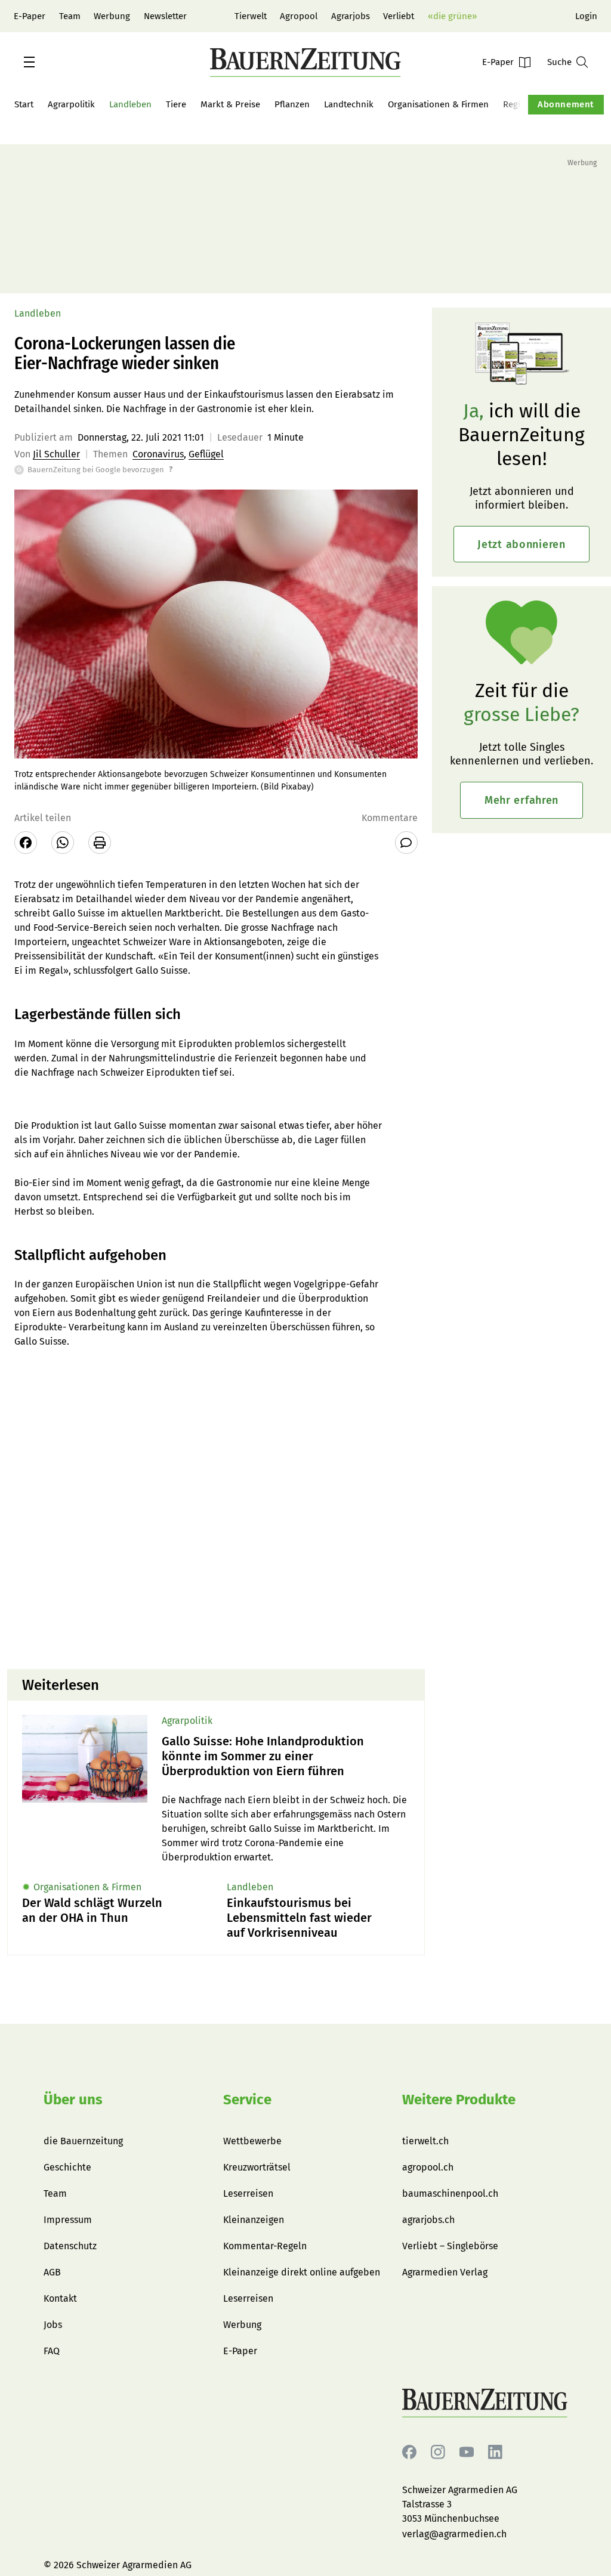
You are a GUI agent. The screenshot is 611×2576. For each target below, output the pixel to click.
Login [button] (586, 16)
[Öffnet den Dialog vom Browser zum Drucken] (100, 843)
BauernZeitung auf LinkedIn (495, 2452)
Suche (559, 62)
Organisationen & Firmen (438, 104)
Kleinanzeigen (254, 2220)
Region (517, 104)
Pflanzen (292, 104)
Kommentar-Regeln (265, 2246)
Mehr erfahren (521, 800)
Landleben (130, 104)
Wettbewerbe (252, 2141)
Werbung (112, 16)
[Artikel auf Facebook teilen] (26, 843)
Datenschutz (70, 2246)
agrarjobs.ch (428, 2220)
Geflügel (206, 454)
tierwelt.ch (425, 2141)
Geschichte (67, 2167)
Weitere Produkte (459, 2100)
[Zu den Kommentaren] (406, 843)
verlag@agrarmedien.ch (454, 2534)
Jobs (53, 2325)
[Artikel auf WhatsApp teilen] (63, 843)
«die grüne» (452, 16)
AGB (52, 2272)
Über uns (73, 2100)
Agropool (299, 16)
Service (247, 2100)
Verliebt (399, 16)
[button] (29, 62)
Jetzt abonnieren (521, 544)
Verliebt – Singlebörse (450, 2246)
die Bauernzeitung (83, 2141)
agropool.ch (428, 2167)
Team (70, 16)
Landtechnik (349, 104)
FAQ (52, 2351)
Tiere (176, 104)
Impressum (68, 2220)
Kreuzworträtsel (257, 2167)
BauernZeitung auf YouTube (467, 2452)
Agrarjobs (351, 16)
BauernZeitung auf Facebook (409, 2452)
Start (24, 104)
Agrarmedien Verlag (445, 2272)
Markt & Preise (230, 104)
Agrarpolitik (71, 104)
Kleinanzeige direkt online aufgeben (302, 2272)
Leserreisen (248, 2193)
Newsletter (165, 16)
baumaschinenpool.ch (450, 2193)
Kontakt (60, 2298)
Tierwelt (251, 16)
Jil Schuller (56, 454)
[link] (286, 1756)
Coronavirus (158, 454)
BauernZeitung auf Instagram (438, 2452)
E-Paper (30, 16)
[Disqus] (216, 1507)
